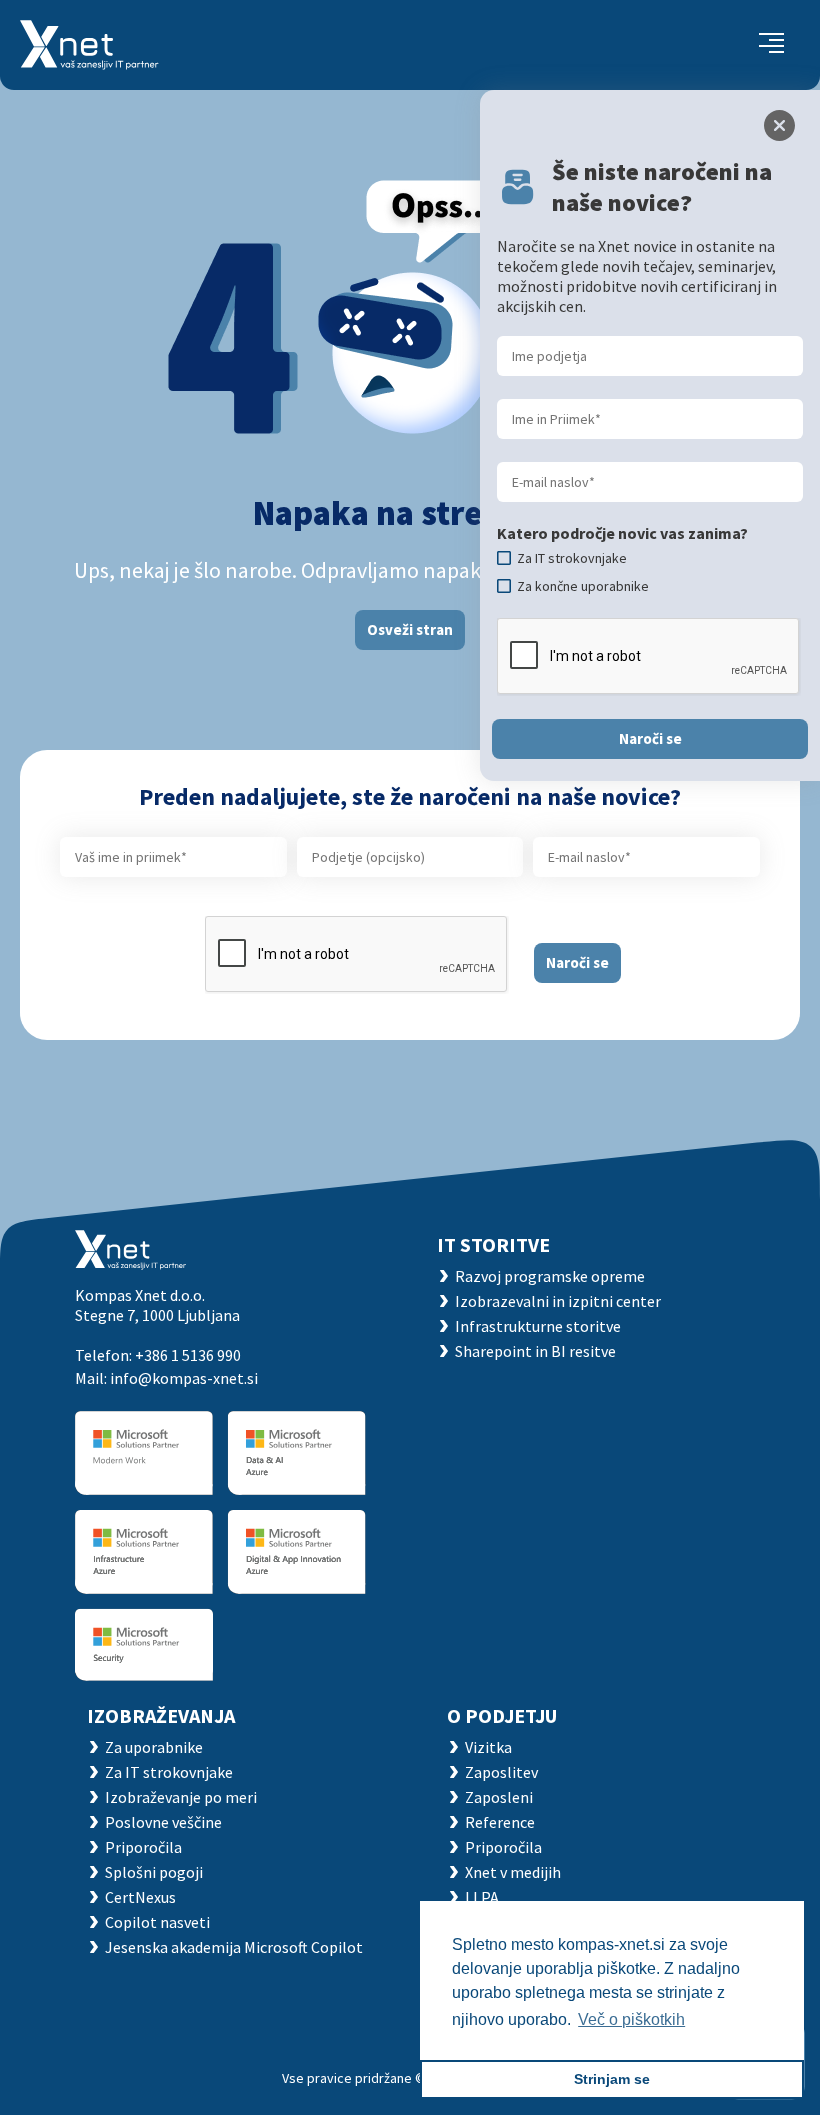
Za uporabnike (154, 1747)
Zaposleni (499, 1797)
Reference (500, 1822)
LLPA (482, 1897)
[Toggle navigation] (771, 45)
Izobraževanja (161, 1715)
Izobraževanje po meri (181, 1797)
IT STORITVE (493, 1244)
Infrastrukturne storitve (538, 1326)
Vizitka (488, 1747)
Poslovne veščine (163, 1822)
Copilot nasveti (157, 1922)
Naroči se (577, 962)
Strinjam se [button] (612, 2079)
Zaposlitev (501, 1772)
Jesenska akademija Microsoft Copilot (234, 1947)
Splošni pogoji (154, 1872)
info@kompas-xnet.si (184, 1378)
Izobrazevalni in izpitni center (558, 1301)
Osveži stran (410, 629)
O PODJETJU (502, 1715)
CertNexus (140, 1897)
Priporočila (143, 1847)
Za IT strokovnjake (169, 1772)
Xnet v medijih (513, 1872)
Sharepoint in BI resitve (535, 1351)
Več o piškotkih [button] (631, 2019)
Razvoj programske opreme (550, 1276)
